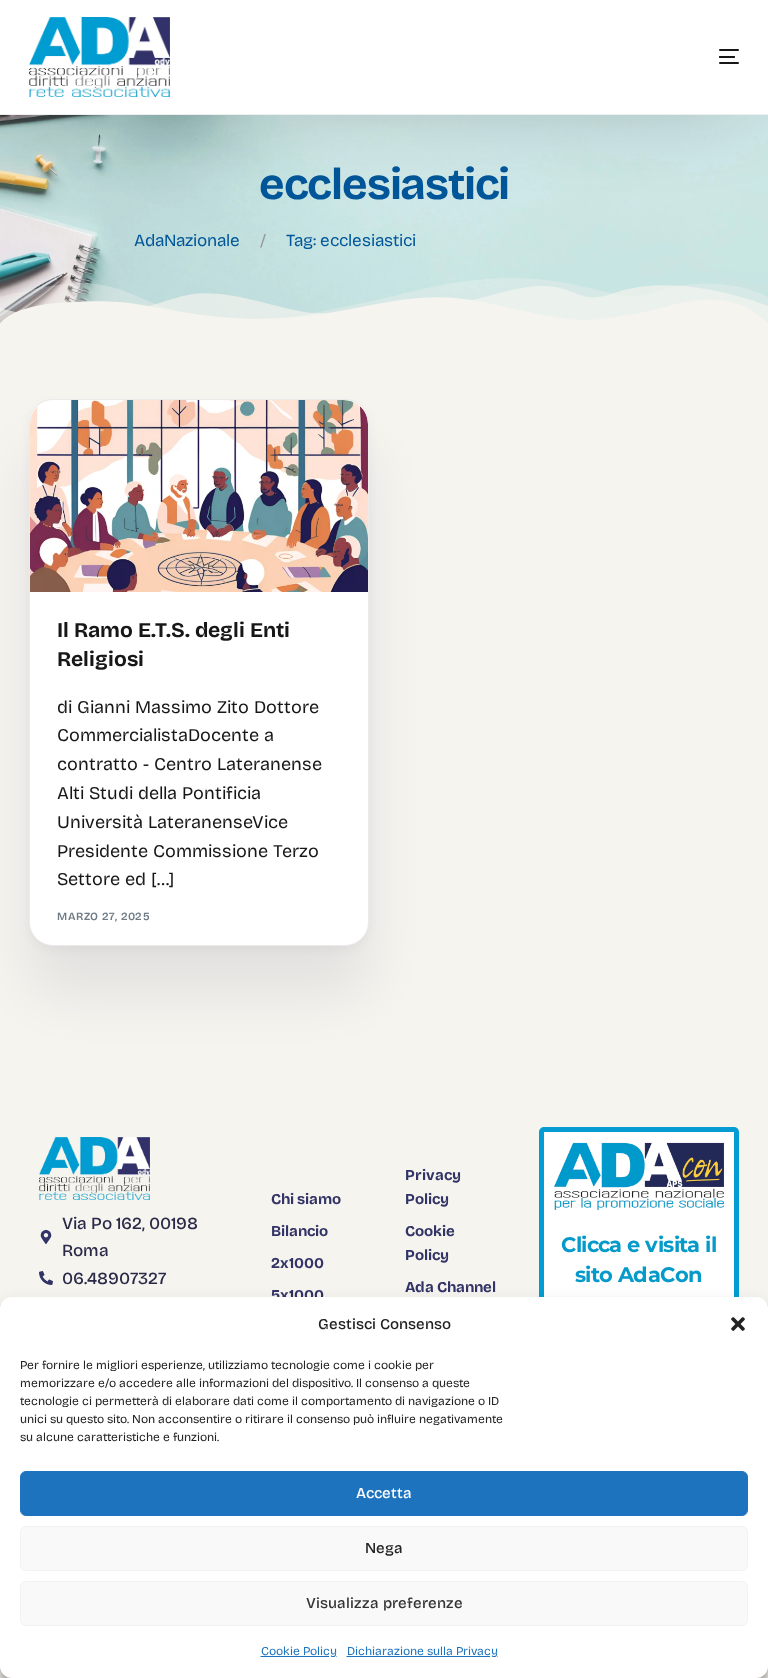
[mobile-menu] (699, 57)
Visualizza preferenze (384, 1603)
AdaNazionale (187, 240)
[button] (738, 1324)
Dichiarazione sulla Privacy (422, 1651)
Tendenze (94, 442)
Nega (384, 1548)
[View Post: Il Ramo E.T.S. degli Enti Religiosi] (199, 496)
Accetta (384, 1493)
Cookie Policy (299, 1651)
